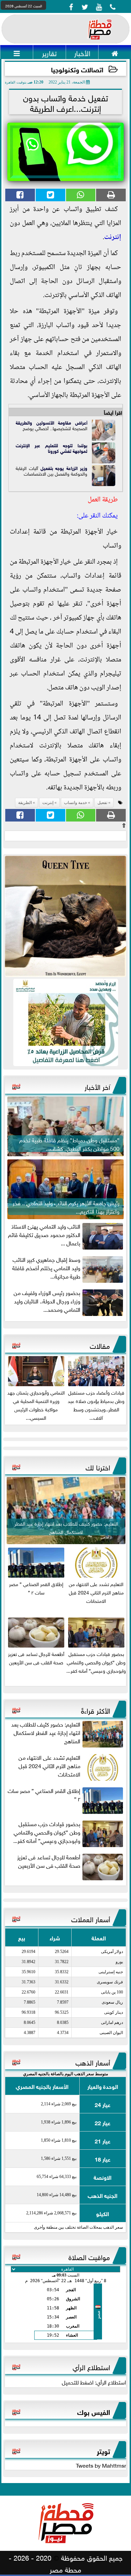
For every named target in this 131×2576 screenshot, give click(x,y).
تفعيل (46, 468)
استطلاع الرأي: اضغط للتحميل (94, 2382)
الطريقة (23, 422)
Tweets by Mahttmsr (101, 2465)
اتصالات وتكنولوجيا (77, 69)
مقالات (100, 1345)
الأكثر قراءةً (96, 1710)
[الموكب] (65, 916)
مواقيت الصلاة (89, 2256)
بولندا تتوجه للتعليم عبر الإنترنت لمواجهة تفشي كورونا (52, 448)
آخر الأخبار (97, 1086)
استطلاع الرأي (91, 2366)
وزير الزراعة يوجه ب (70, 468)
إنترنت (113, 238)
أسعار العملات (91, 1918)
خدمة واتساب (75, 803)
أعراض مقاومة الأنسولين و (59, 422)
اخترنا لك (98, 1467)
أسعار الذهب (93, 2062)
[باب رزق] (65, 1022)
